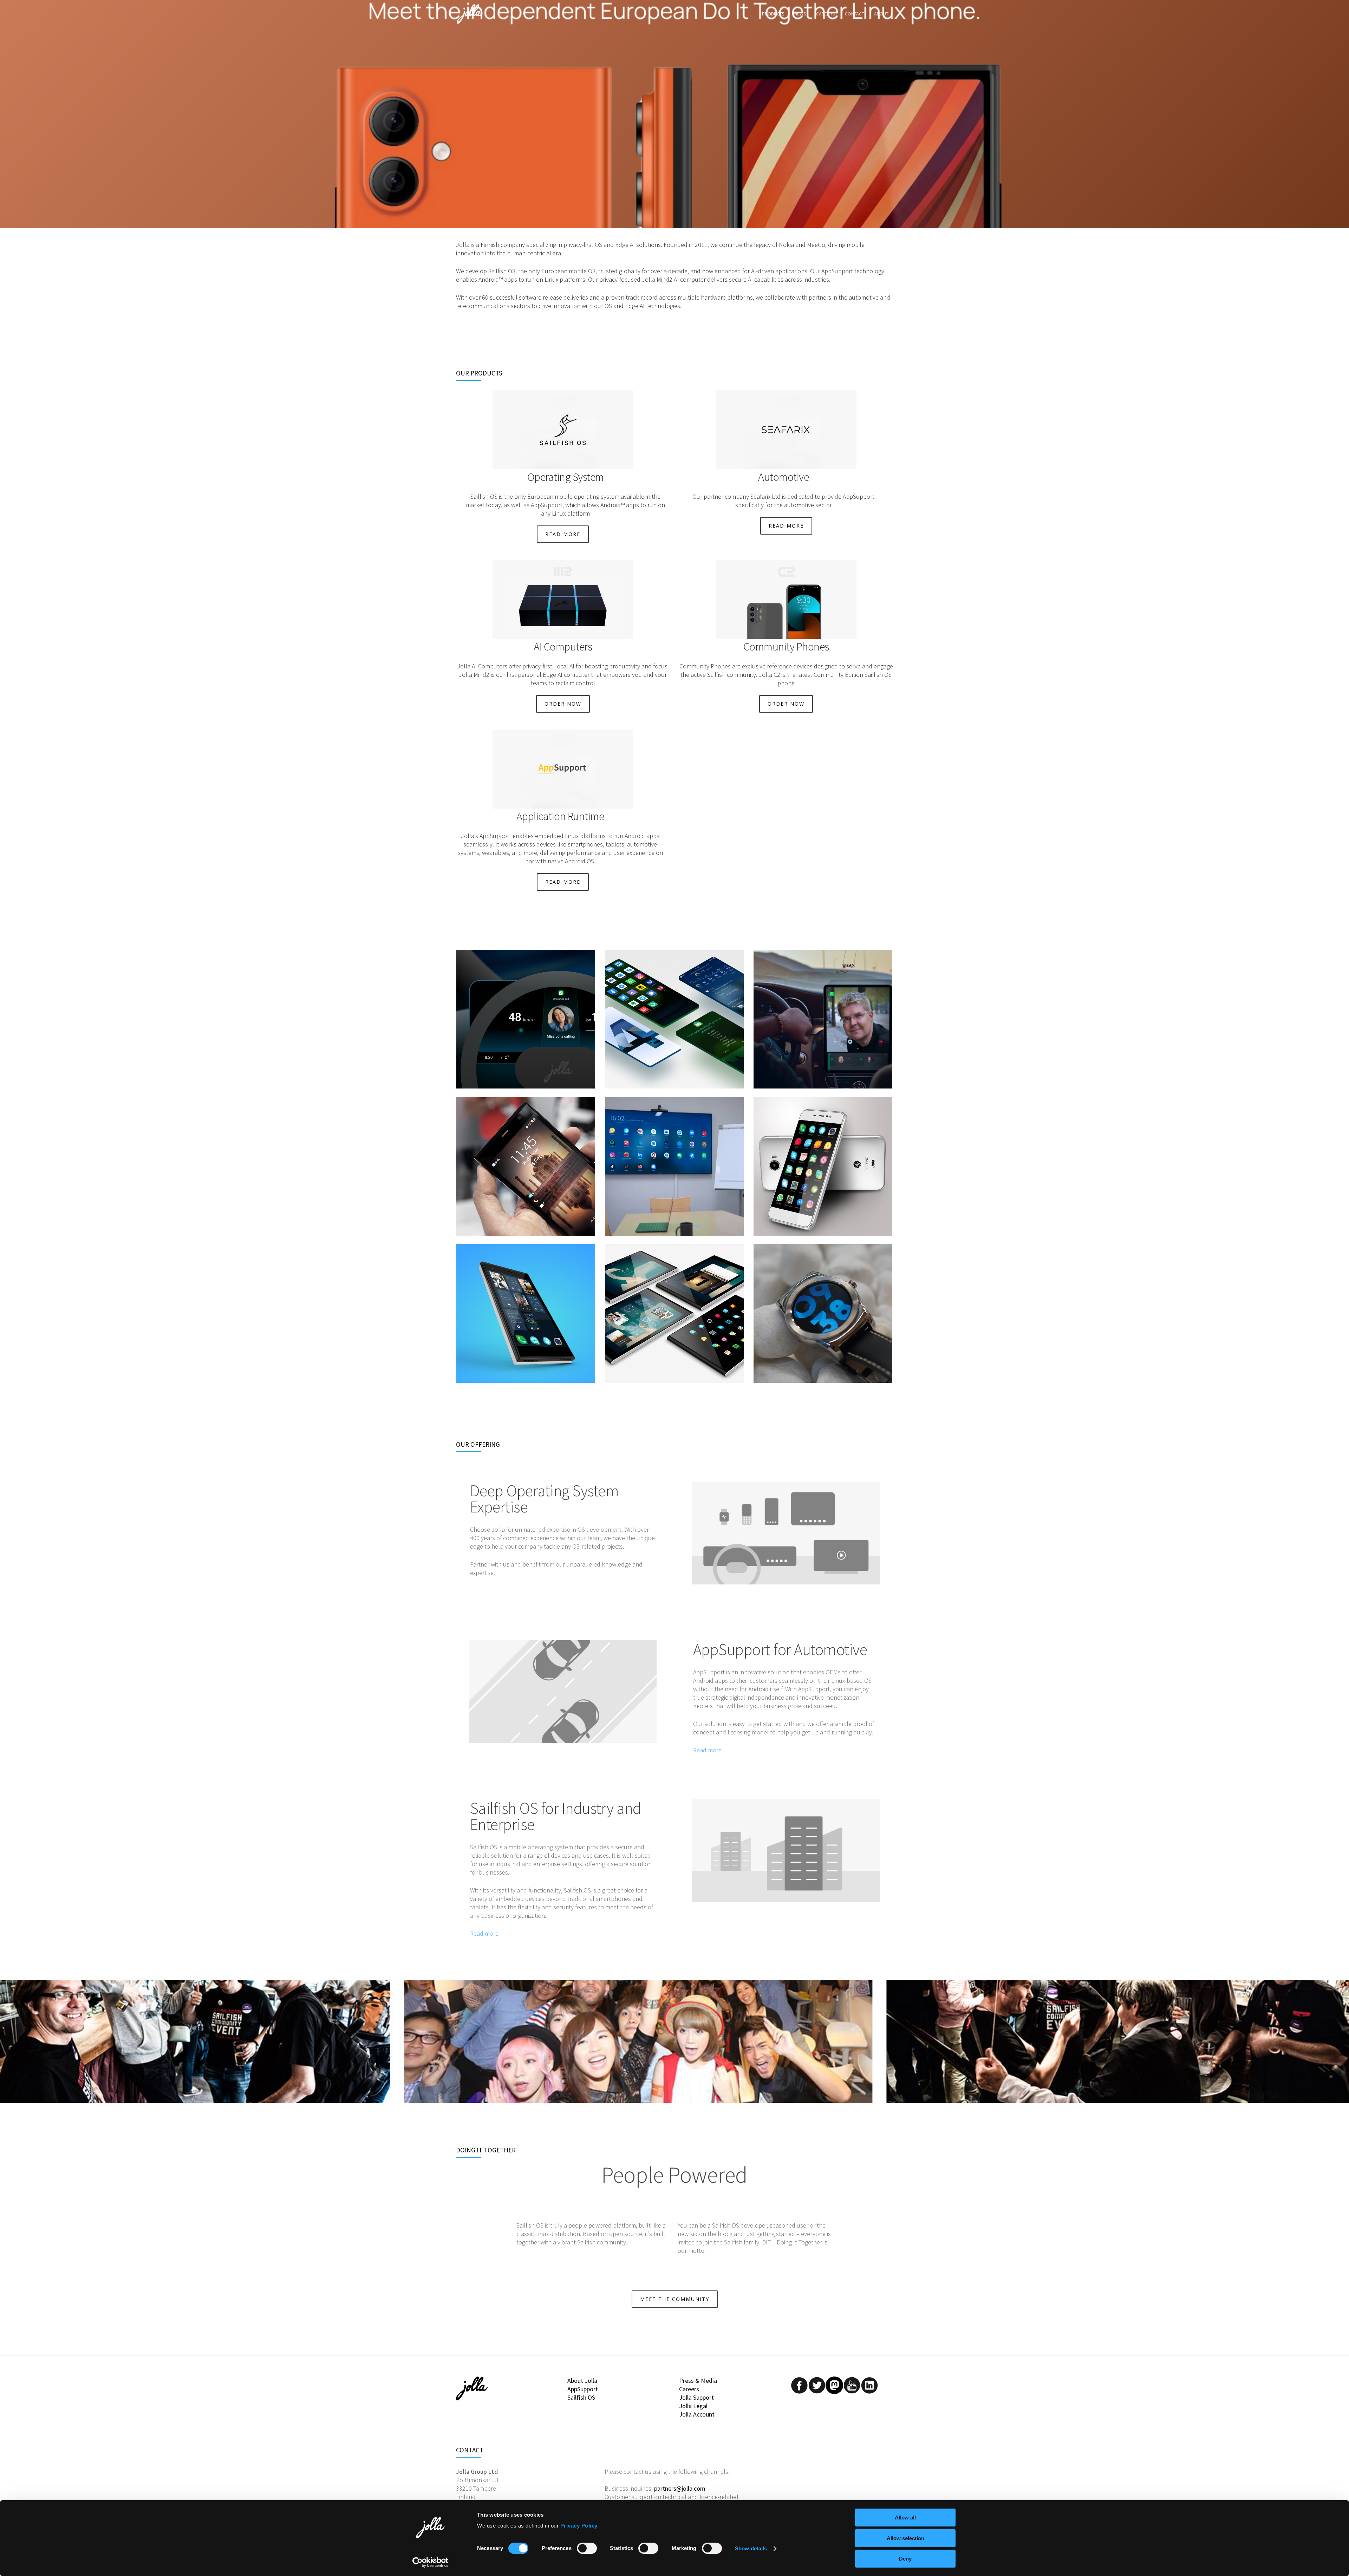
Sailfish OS (581, 2397)
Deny (905, 2559)
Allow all (905, 2518)
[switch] (587, 2548)
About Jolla (582, 2381)
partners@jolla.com (680, 2488)
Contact (855, 14)
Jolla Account (697, 2414)
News (800, 14)
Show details (751, 2548)
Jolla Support (696, 2397)
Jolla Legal (693, 2406)
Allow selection (905, 2538)
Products (773, 14)
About (881, 14)
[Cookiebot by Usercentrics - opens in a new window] (431, 2562)
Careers (826, 14)
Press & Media (698, 2381)
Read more (707, 1750)
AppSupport (583, 2389)
